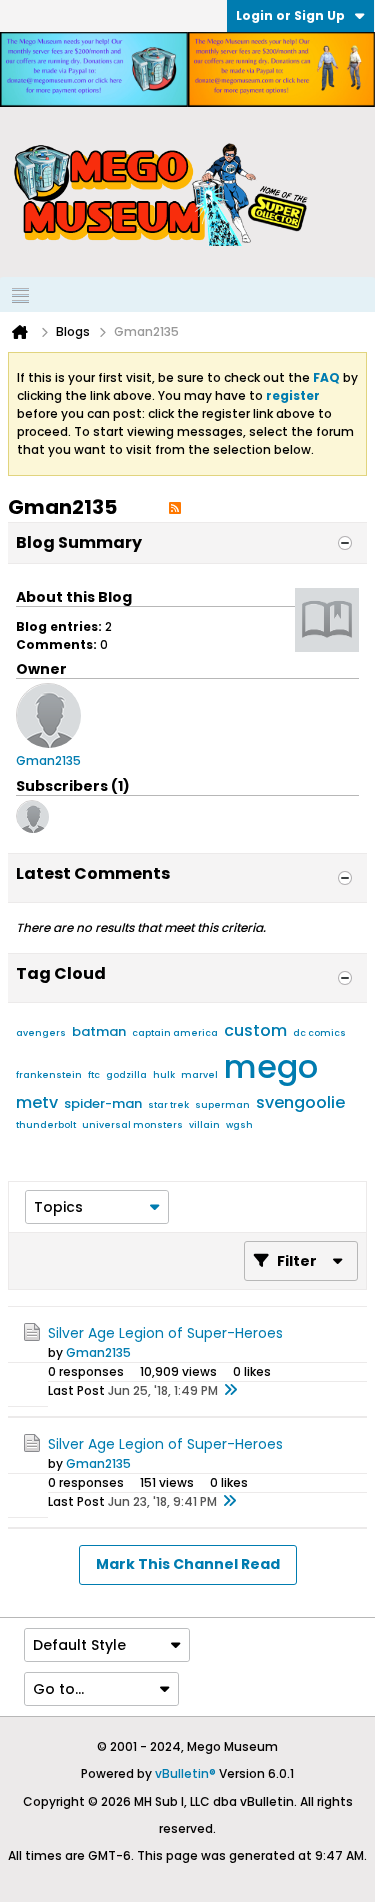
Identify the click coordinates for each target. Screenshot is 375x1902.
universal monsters (132, 1125)
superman (222, 1105)
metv (37, 1102)
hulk (164, 1075)
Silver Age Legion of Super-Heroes (165, 1333)
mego (271, 1066)
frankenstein (49, 1075)
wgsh (239, 1125)
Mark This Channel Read (188, 1564)
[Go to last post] (230, 1391)
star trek (168, 1105)
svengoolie (300, 1102)
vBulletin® (185, 1773)
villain (204, 1125)
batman (99, 1031)
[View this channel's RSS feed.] (175, 507)
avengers (41, 1033)
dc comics (319, 1033)
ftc (94, 1075)
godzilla (126, 1075)
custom (255, 1030)
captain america (175, 1033)
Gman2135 (98, 1352)
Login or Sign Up (290, 15)
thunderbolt (46, 1125)
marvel (199, 1075)
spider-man (103, 1103)
